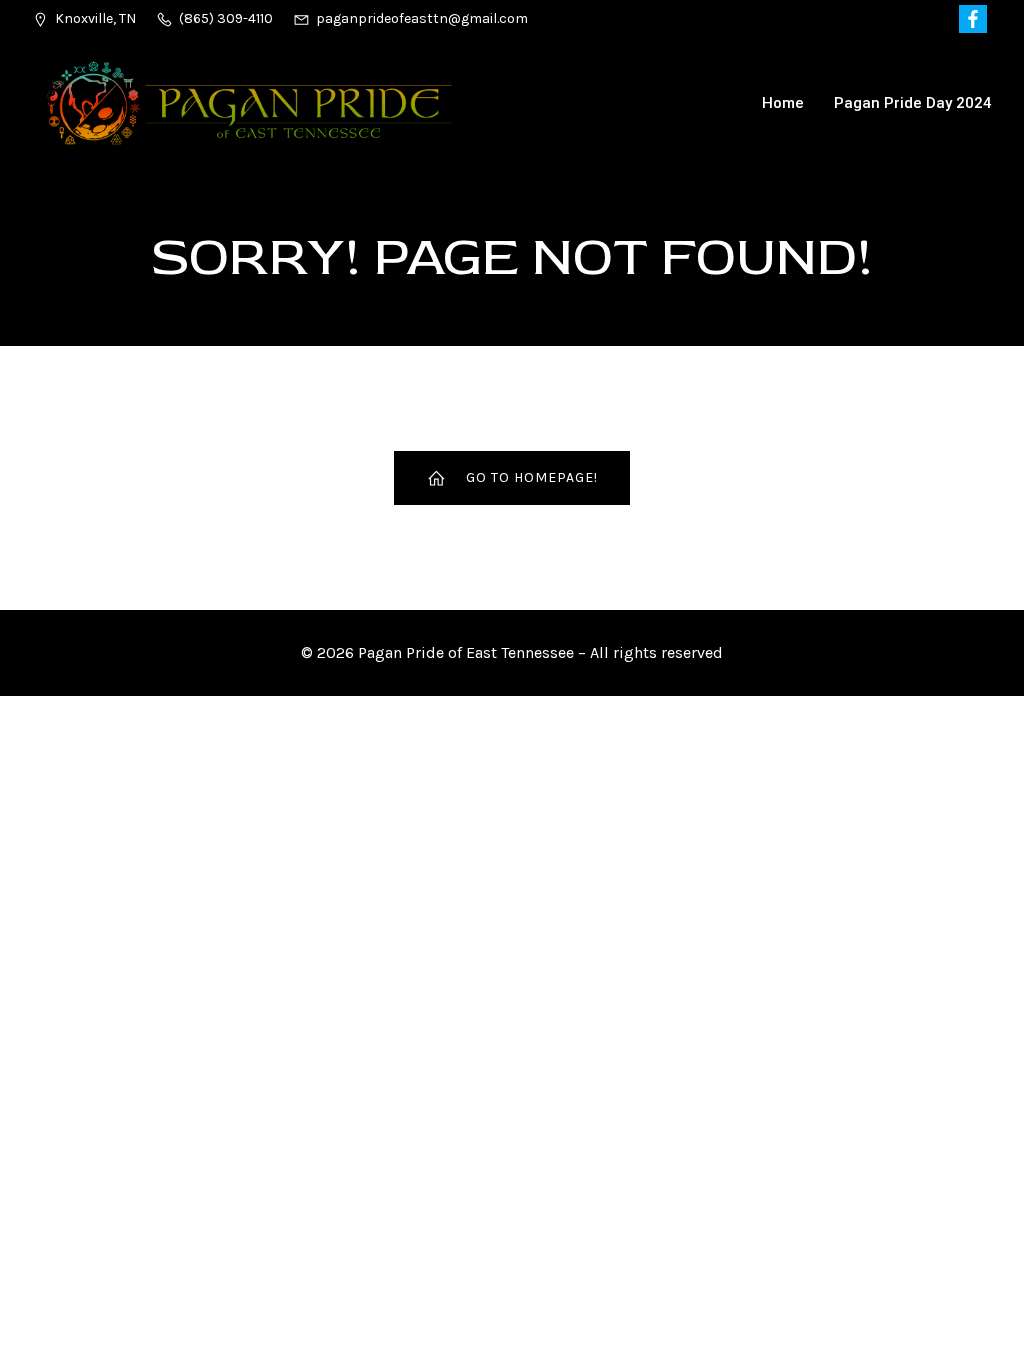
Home (783, 103)
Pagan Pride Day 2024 (913, 103)
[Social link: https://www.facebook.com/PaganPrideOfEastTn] (975, 19)
